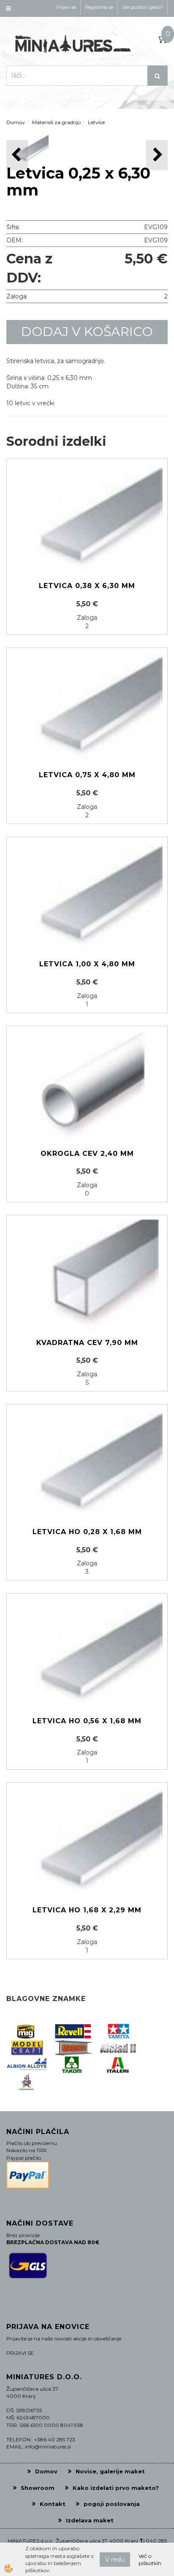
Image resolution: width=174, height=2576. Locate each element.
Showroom (38, 2488)
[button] (157, 155)
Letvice (96, 122)
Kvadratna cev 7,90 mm (87, 1343)
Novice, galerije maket (110, 2471)
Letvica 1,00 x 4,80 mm (87, 964)
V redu (115, 2560)
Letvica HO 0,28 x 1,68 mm (87, 1532)
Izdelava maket (90, 2520)
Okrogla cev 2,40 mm (87, 1154)
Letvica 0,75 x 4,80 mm (87, 775)
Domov (16, 122)
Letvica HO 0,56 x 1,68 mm (87, 1721)
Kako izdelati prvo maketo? (116, 2488)
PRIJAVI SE (20, 2353)
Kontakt (53, 2504)
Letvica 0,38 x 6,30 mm (87, 586)
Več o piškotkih (150, 2560)
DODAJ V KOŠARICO (87, 332)
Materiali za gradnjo (56, 122)
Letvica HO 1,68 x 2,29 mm (87, 1910)
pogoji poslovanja (112, 2504)
